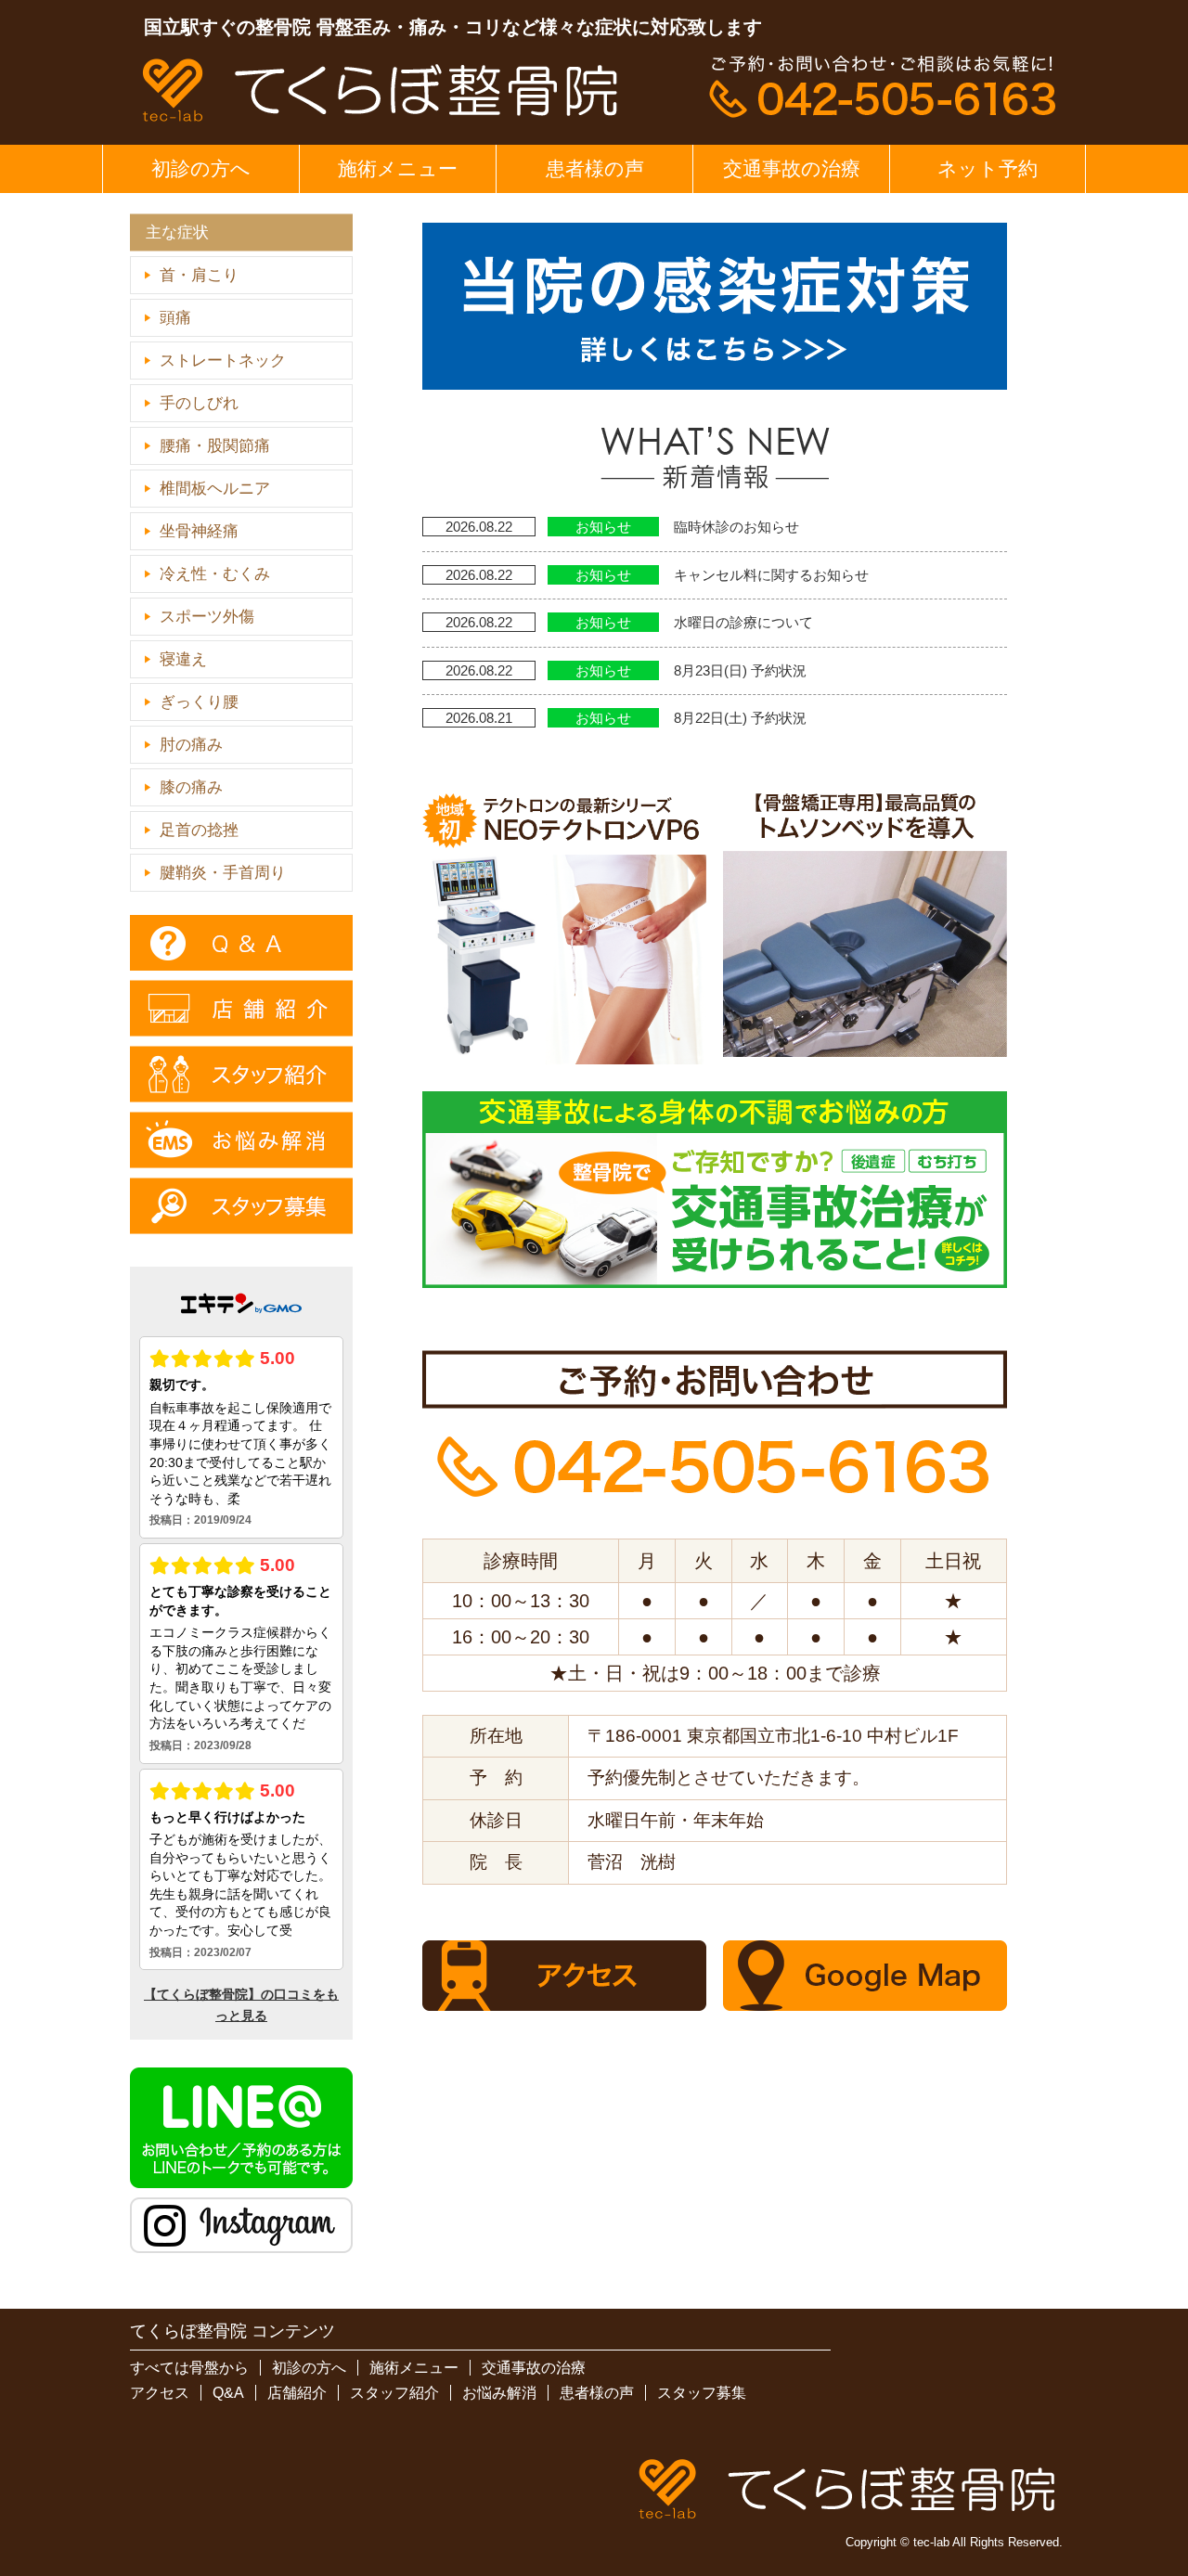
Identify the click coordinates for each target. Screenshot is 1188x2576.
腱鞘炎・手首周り (223, 873)
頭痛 (175, 318)
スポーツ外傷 (207, 617)
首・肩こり (199, 275)
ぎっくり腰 (199, 702)
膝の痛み (191, 787)
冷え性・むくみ (215, 574)
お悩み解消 (499, 2393)
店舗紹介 (297, 2393)
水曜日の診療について (743, 622)
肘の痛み (191, 745)
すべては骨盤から (189, 2368)
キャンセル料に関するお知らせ (771, 575)
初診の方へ (201, 168)
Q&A (228, 2393)
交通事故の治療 (792, 168)
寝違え (183, 659)
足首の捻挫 (199, 830)
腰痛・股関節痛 (215, 446)
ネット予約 (988, 168)
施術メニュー (398, 168)
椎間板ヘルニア (215, 489)
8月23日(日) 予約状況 (740, 670)
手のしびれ (199, 403)
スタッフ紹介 (394, 2393)
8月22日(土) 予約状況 (740, 718)
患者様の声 (595, 168)
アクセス (160, 2393)
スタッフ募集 (702, 2393)
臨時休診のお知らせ (736, 527)
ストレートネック (223, 361)
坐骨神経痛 (199, 531)
